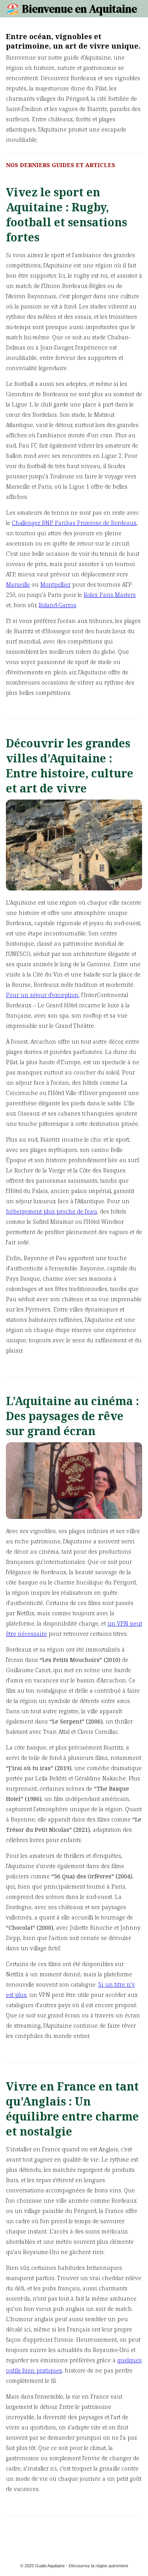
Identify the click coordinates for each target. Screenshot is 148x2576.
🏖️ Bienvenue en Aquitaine (71, 9)
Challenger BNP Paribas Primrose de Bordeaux (74, 523)
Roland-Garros (57, 605)
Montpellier (55, 584)
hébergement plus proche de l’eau (52, 1211)
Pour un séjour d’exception (42, 995)
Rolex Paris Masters (110, 595)
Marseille (18, 584)
